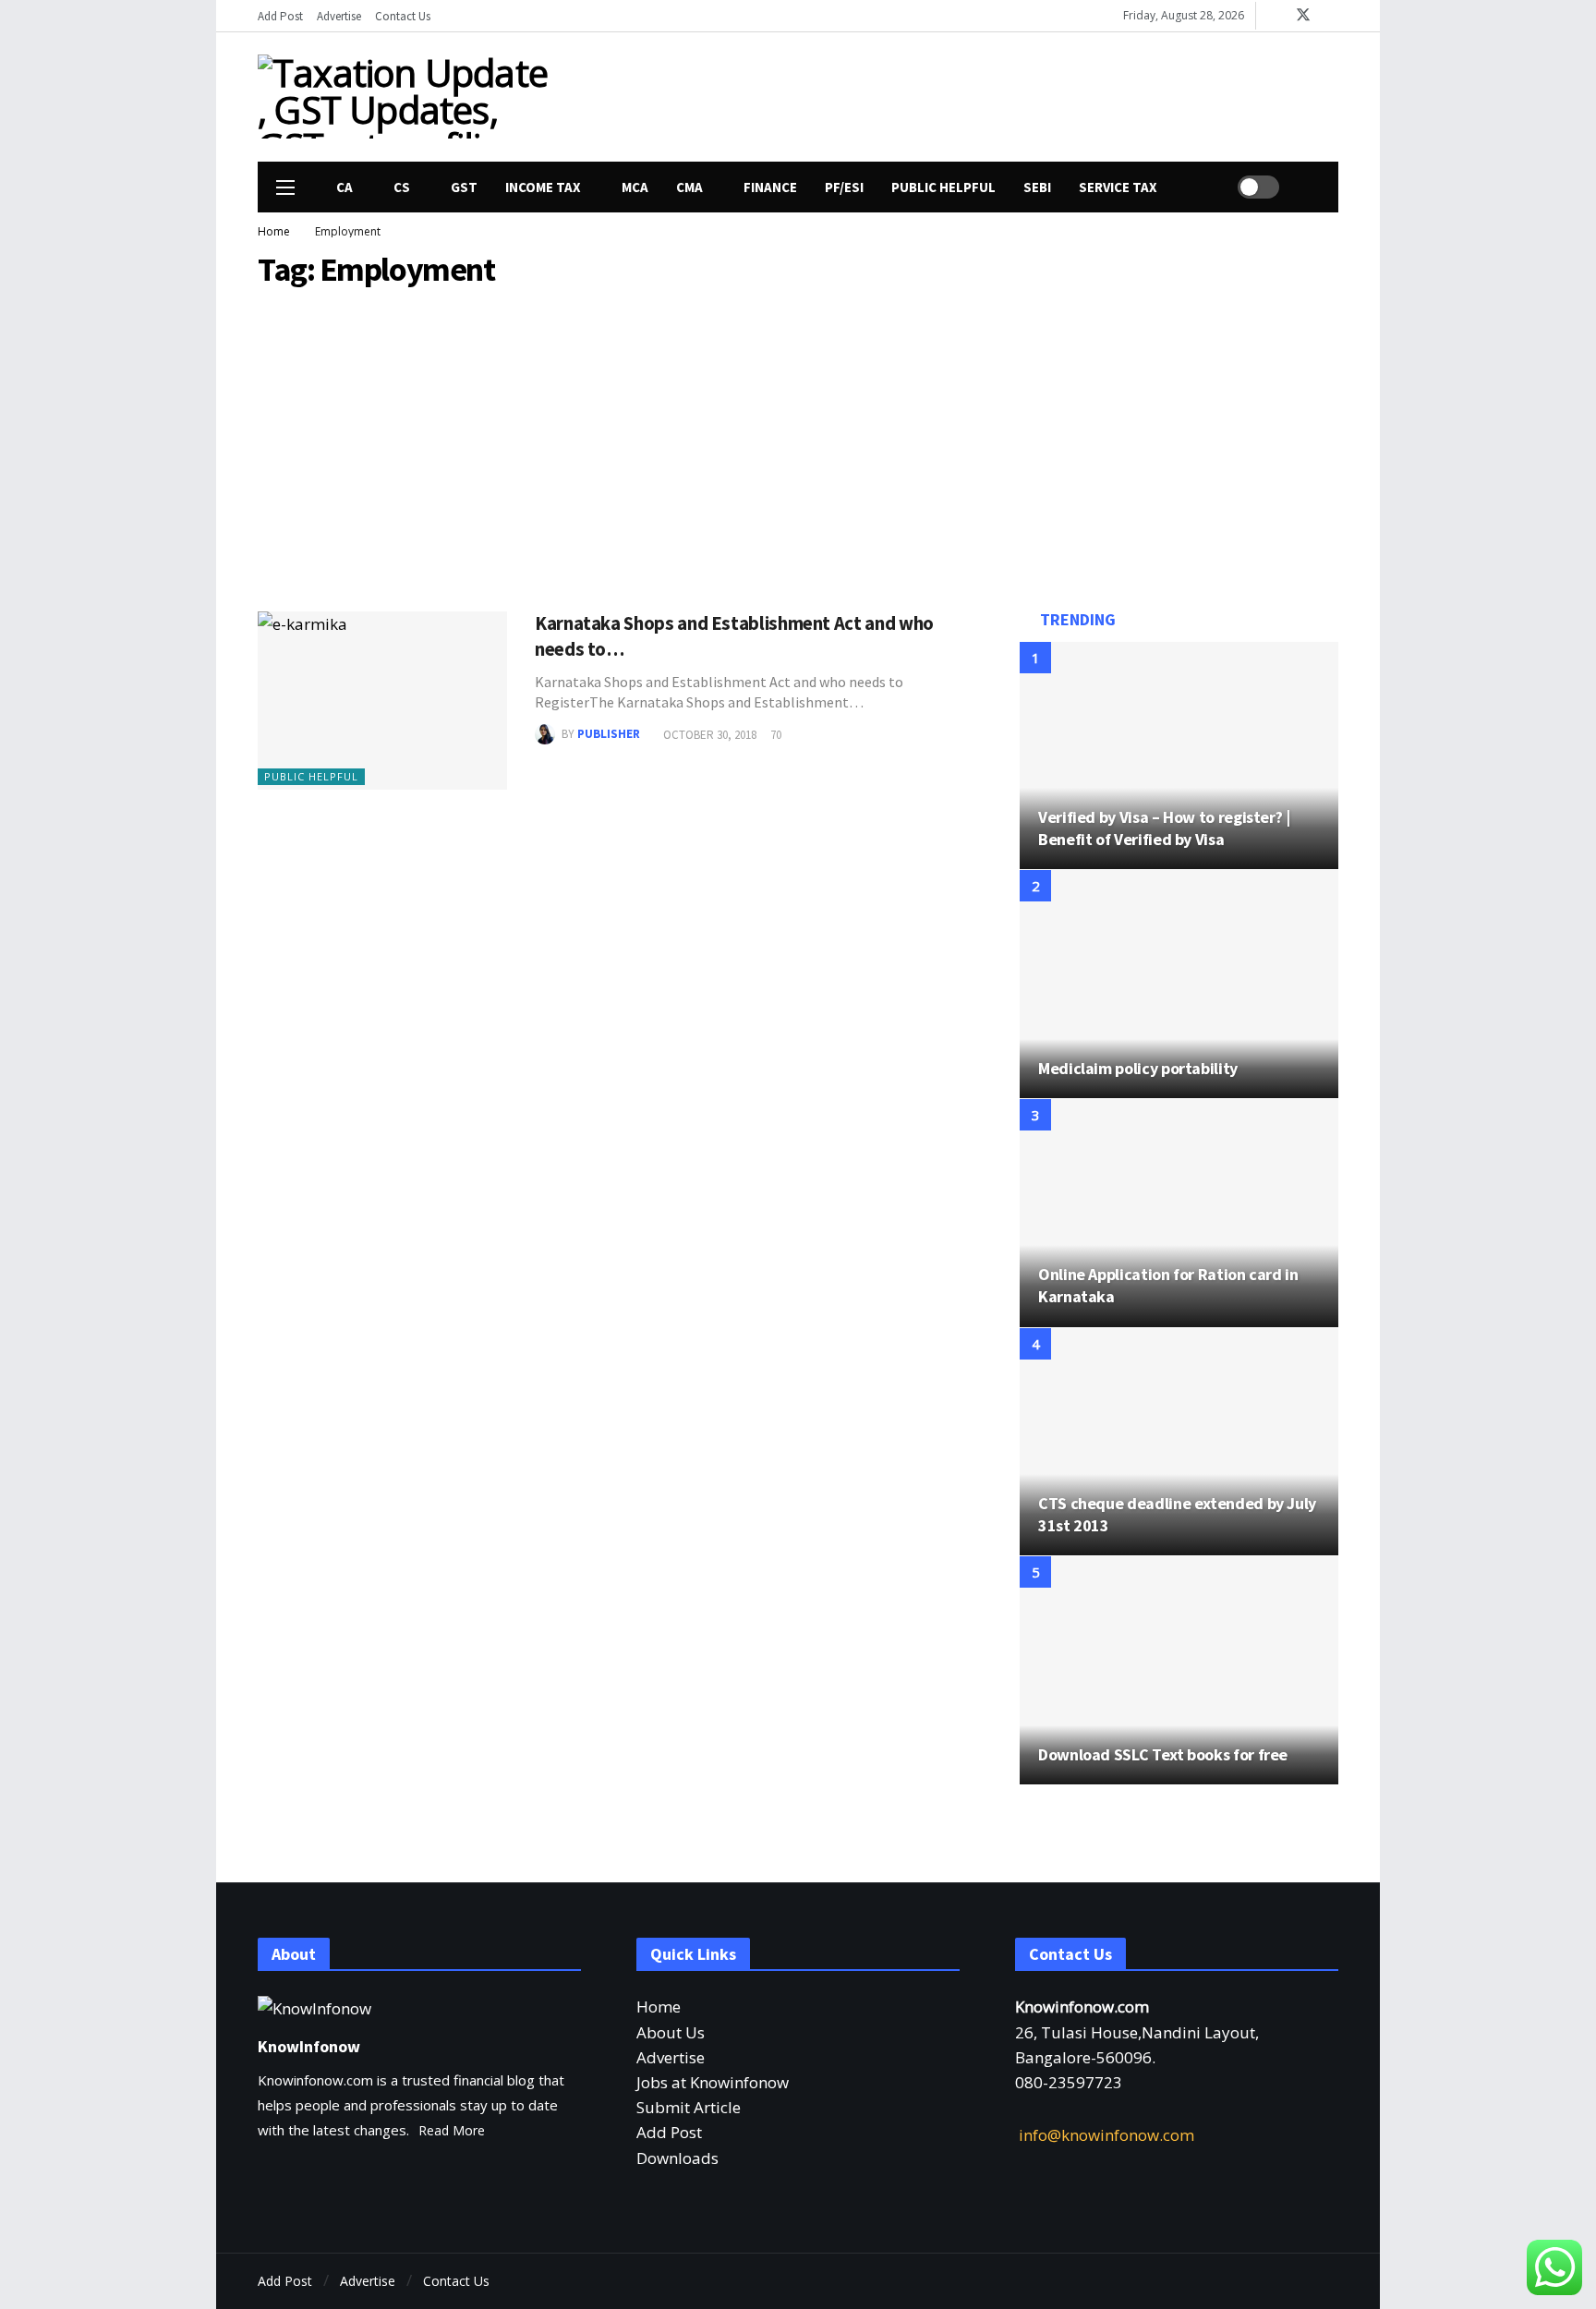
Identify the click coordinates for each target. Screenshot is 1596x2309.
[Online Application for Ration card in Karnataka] (1179, 1213)
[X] (1303, 16)
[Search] (1306, 187)
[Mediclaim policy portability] (1179, 984)
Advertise (671, 2057)
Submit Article (689, 2107)
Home (659, 2007)
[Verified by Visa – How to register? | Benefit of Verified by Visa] (1179, 756)
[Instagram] (1331, 16)
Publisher (609, 735)
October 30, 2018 (710, 735)
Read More (452, 2130)
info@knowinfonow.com (1106, 2135)
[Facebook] (1274, 16)
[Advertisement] (969, 93)
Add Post (669, 2132)
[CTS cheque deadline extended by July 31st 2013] (1179, 1442)
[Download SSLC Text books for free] (1179, 1670)
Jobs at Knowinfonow (713, 2082)
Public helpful (311, 776)
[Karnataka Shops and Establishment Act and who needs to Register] (382, 701)
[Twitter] (1294, 2282)
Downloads (677, 2158)
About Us (671, 2032)
